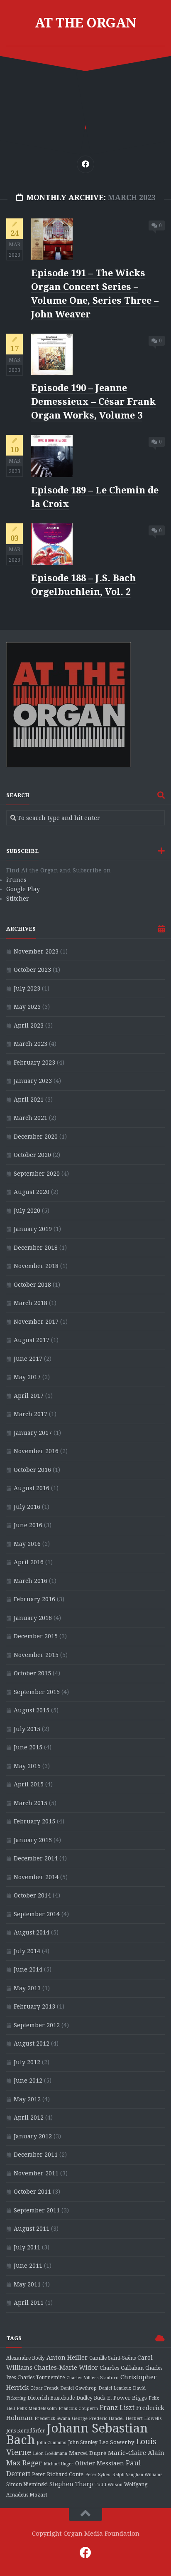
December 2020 (36, 1137)
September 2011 (37, 2210)
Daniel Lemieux (115, 2388)
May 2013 (27, 1988)
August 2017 (32, 1340)
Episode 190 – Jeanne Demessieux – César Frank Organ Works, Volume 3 (93, 402)
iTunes (16, 880)
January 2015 (33, 1840)
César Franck (44, 2388)
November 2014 (36, 1877)
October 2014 (32, 1895)
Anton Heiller (67, 2358)
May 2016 (27, 1544)
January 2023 (33, 1081)
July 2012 (27, 2062)
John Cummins (51, 2443)
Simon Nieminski (27, 2484)
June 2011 (28, 2266)
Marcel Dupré (88, 2453)
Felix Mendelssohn (37, 2409)
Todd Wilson (109, 2485)
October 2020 (32, 1155)
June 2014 (28, 1969)
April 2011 (29, 2303)
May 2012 (27, 2099)
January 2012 (33, 2136)
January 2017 (33, 1433)
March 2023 (31, 1044)
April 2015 (29, 1784)
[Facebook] (85, 164)
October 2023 (32, 970)
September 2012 (37, 2025)
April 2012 (29, 2118)
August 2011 (32, 2229)
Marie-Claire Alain (136, 2453)
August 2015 (32, 1710)
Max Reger (24, 2463)
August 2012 (32, 2043)
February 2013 (34, 2006)
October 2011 (32, 2192)
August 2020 (32, 1192)
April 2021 (29, 1100)
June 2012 (28, 2081)
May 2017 (27, 1377)
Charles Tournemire (41, 2378)
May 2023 (27, 1007)
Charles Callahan (122, 2368)
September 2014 (37, 1914)
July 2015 (27, 1729)
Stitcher (18, 899)
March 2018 (31, 1303)
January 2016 (33, 1618)
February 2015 (34, 1821)
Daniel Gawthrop (78, 2388)
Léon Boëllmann (50, 2453)
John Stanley (83, 2442)
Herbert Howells (144, 2419)
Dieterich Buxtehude (51, 2398)
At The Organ (86, 23)
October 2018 (32, 1285)
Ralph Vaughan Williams (137, 2475)
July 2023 (27, 988)
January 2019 (33, 1229)
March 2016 (31, 1581)
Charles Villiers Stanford (93, 2378)
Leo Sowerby (117, 2442)
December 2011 (36, 2155)
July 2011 (27, 2247)
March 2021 (31, 1118)
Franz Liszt (117, 2408)
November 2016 (36, 1451)
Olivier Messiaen (100, 2463)
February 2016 (34, 1599)
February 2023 (34, 1063)
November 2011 (36, 2173)
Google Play (23, 889)
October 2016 (32, 1470)
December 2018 (36, 1248)
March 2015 (31, 1803)
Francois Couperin (78, 2409)
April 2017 (29, 1396)
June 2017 (28, 1359)
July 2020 (27, 1211)
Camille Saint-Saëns (112, 2358)
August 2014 (32, 1932)
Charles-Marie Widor (66, 2368)
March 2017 (31, 1414)
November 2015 (36, 1655)
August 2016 (32, 1488)
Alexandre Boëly (26, 2358)
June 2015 (28, 1747)
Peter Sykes (98, 2475)
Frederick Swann (52, 2419)
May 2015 (27, 1766)
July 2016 (27, 1507)
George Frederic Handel (98, 2419)
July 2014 (27, 1951)
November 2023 (36, 951)
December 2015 (36, 1636)
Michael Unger (59, 2464)
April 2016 (29, 1562)
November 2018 (36, 1266)
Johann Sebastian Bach (77, 2434)
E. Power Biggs (127, 2398)
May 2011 (27, 2284)
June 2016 (28, 1525)
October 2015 (32, 1673)
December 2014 (36, 1858)
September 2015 (37, 1692)
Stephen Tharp (71, 2484)
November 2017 (36, 1322)
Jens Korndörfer (26, 2431)
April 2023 (29, 1025)
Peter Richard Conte (58, 2474)
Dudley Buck (91, 2398)
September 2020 (37, 1174)
